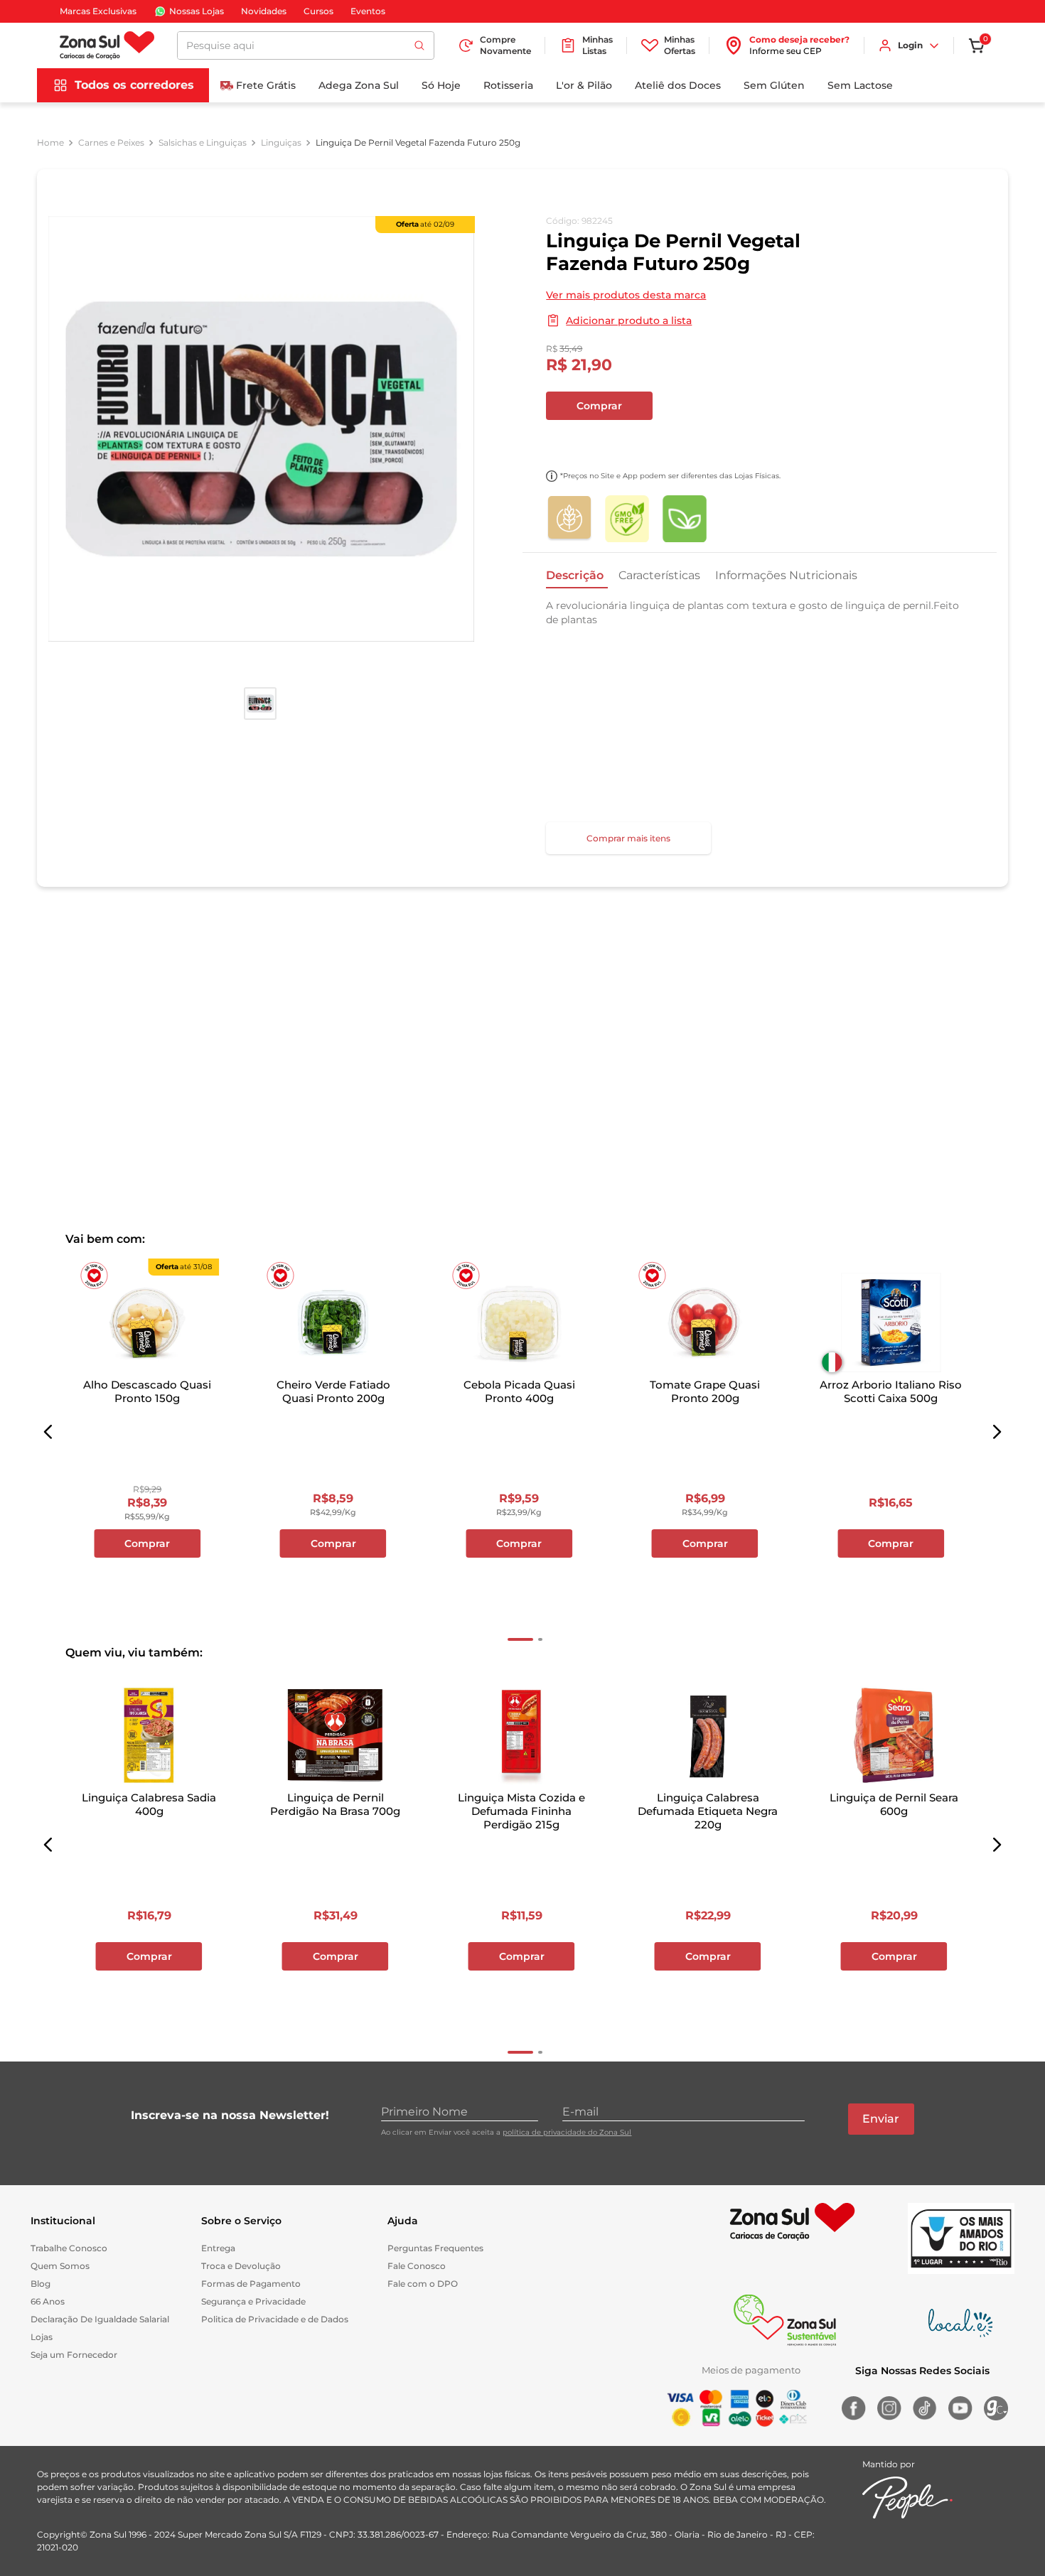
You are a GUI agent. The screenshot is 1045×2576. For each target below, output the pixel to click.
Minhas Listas (597, 45)
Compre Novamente (505, 45)
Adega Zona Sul (359, 85)
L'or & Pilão (584, 85)
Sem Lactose (860, 85)
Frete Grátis (266, 85)
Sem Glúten (774, 85)
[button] (48, 1433)
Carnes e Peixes (111, 143)
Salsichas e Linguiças (203, 143)
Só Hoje (441, 85)
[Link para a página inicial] (50, 143)
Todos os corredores (134, 85)
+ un (564, 443)
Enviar (881, 2119)
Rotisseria (508, 85)
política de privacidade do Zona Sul (567, 2132)
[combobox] (306, 45)
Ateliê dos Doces (678, 85)
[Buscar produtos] (419, 45)
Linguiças (281, 143)
